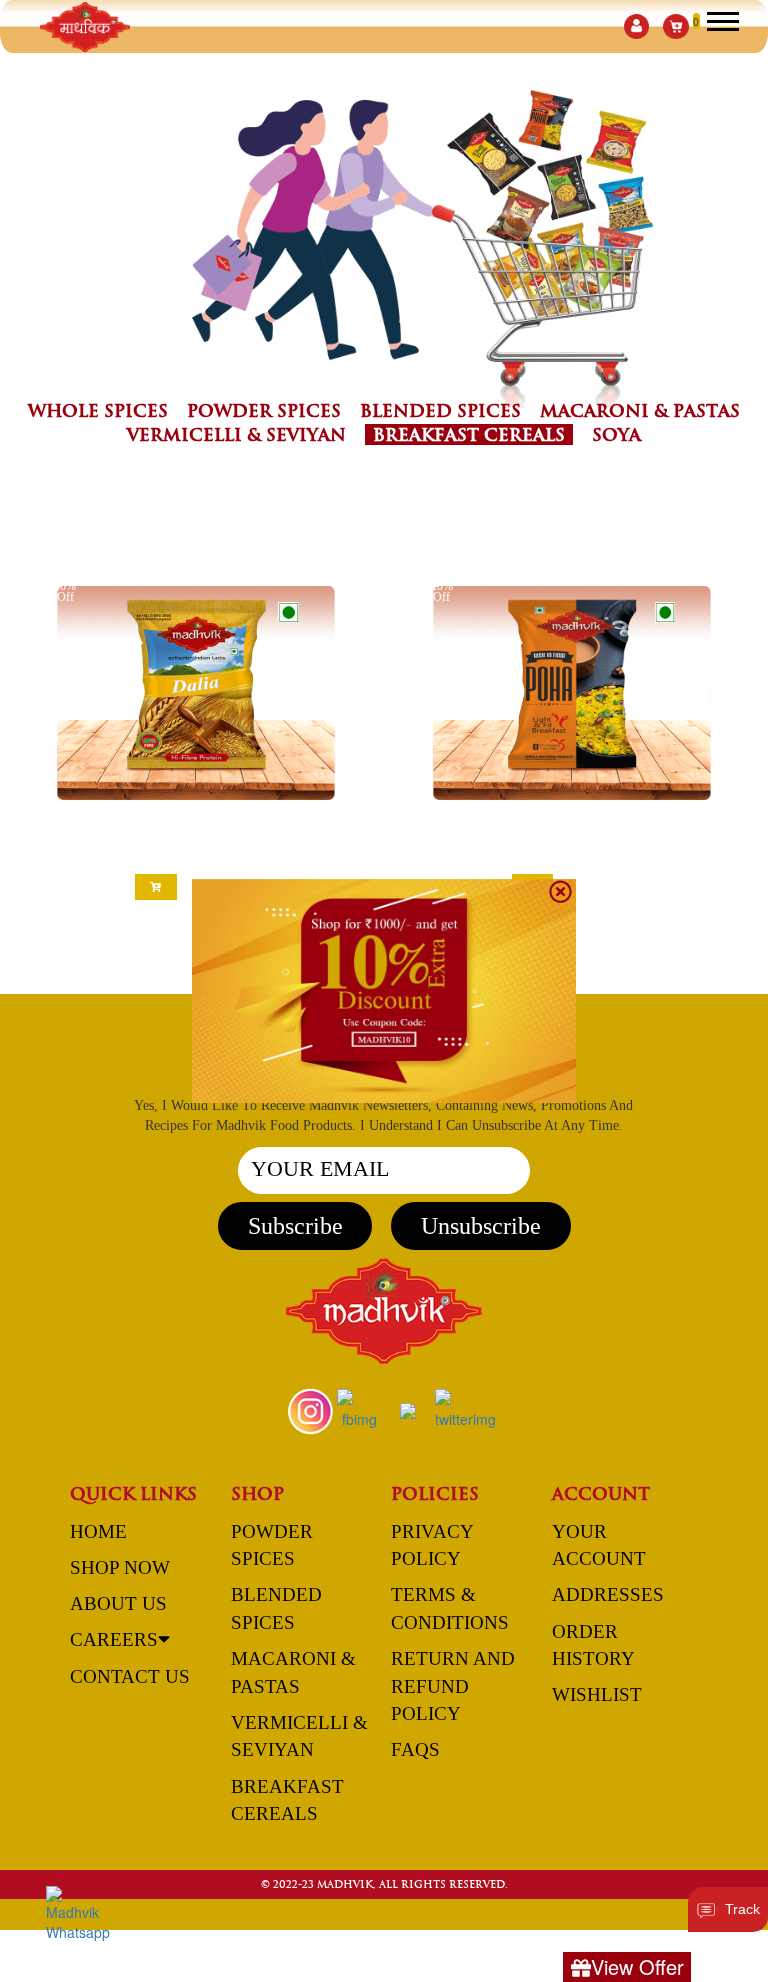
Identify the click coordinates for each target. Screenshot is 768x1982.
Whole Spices (98, 410)
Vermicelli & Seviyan (236, 434)
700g (594, 853)
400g (550, 853)
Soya (616, 434)
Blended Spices (440, 410)
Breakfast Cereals (469, 434)
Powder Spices (264, 410)
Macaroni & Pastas (640, 410)
